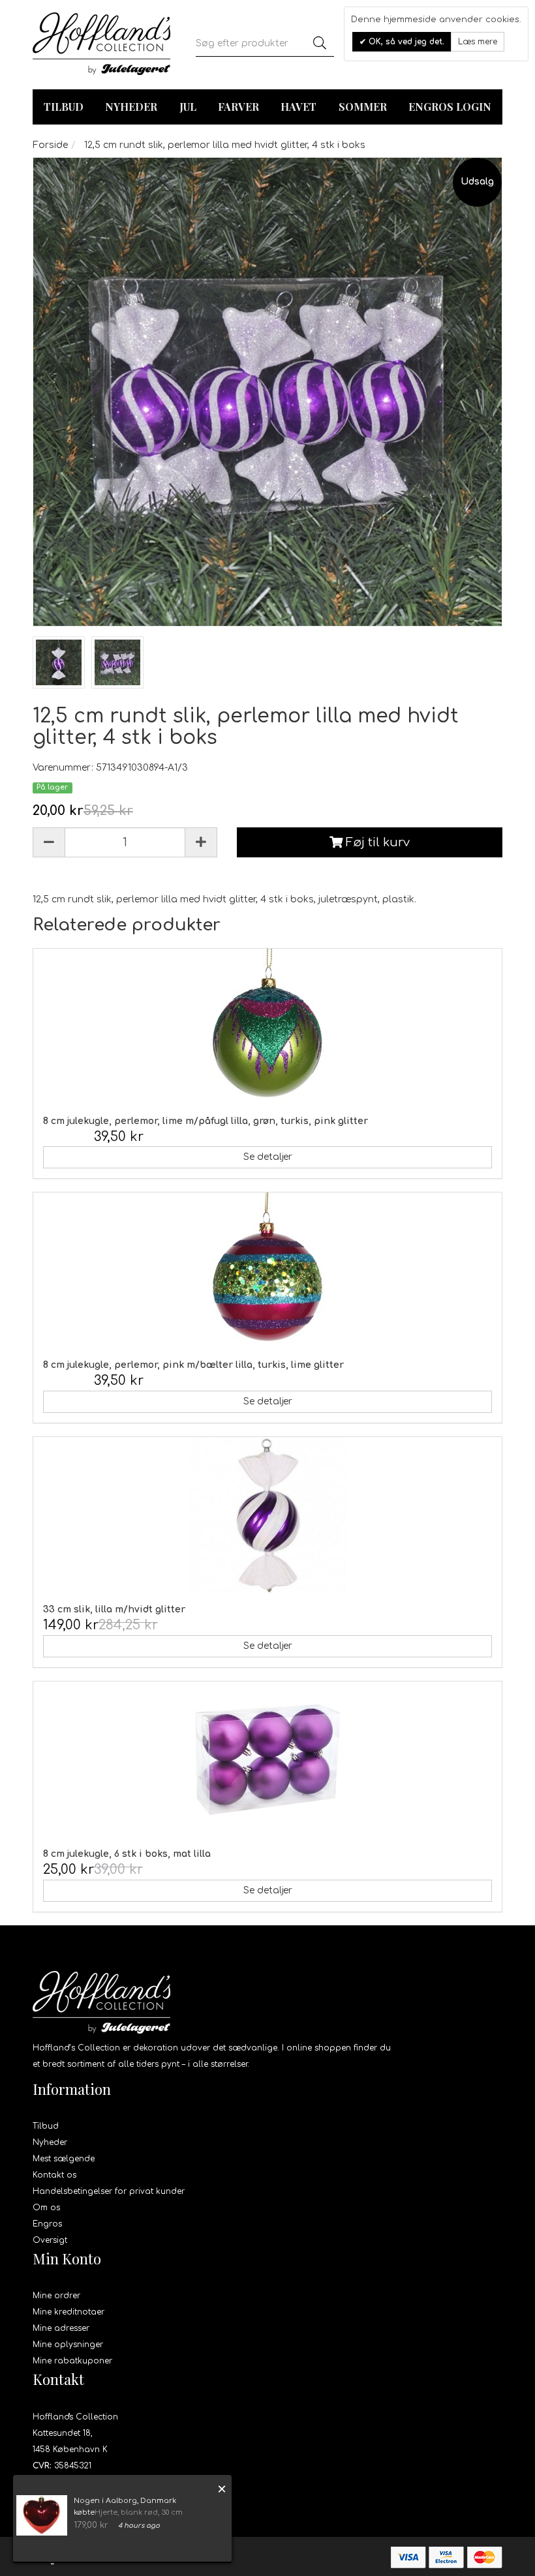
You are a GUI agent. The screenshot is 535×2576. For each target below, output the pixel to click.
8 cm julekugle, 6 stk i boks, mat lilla (127, 1854)
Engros (47, 2224)
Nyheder (131, 107)
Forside (50, 145)
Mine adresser (61, 2328)
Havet (298, 107)
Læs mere (478, 42)
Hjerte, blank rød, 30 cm (139, 2512)
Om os (46, 2208)
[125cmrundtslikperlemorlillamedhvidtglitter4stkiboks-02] (59, 662)
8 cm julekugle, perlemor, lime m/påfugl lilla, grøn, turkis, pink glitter (206, 1121)
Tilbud (46, 2126)
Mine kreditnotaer (69, 2312)
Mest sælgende (64, 2159)
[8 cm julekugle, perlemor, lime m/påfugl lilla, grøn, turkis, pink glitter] (267, 1027)
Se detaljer (268, 1157)
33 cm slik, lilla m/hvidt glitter (114, 1609)
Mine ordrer (56, 2296)
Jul (188, 107)
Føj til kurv (376, 842)
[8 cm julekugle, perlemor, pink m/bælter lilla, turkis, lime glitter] (267, 1271)
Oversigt (50, 2240)
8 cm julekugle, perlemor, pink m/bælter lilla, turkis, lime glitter (193, 1365)
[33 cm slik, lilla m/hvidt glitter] (267, 1515)
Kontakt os (54, 2175)
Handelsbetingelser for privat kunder (109, 2191)
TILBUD (64, 107)
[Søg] (320, 44)
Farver (238, 107)
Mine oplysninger (68, 2345)
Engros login (450, 107)
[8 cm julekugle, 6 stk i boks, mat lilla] (267, 1760)
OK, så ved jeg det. (405, 42)
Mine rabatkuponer (72, 2361)
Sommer (363, 107)
